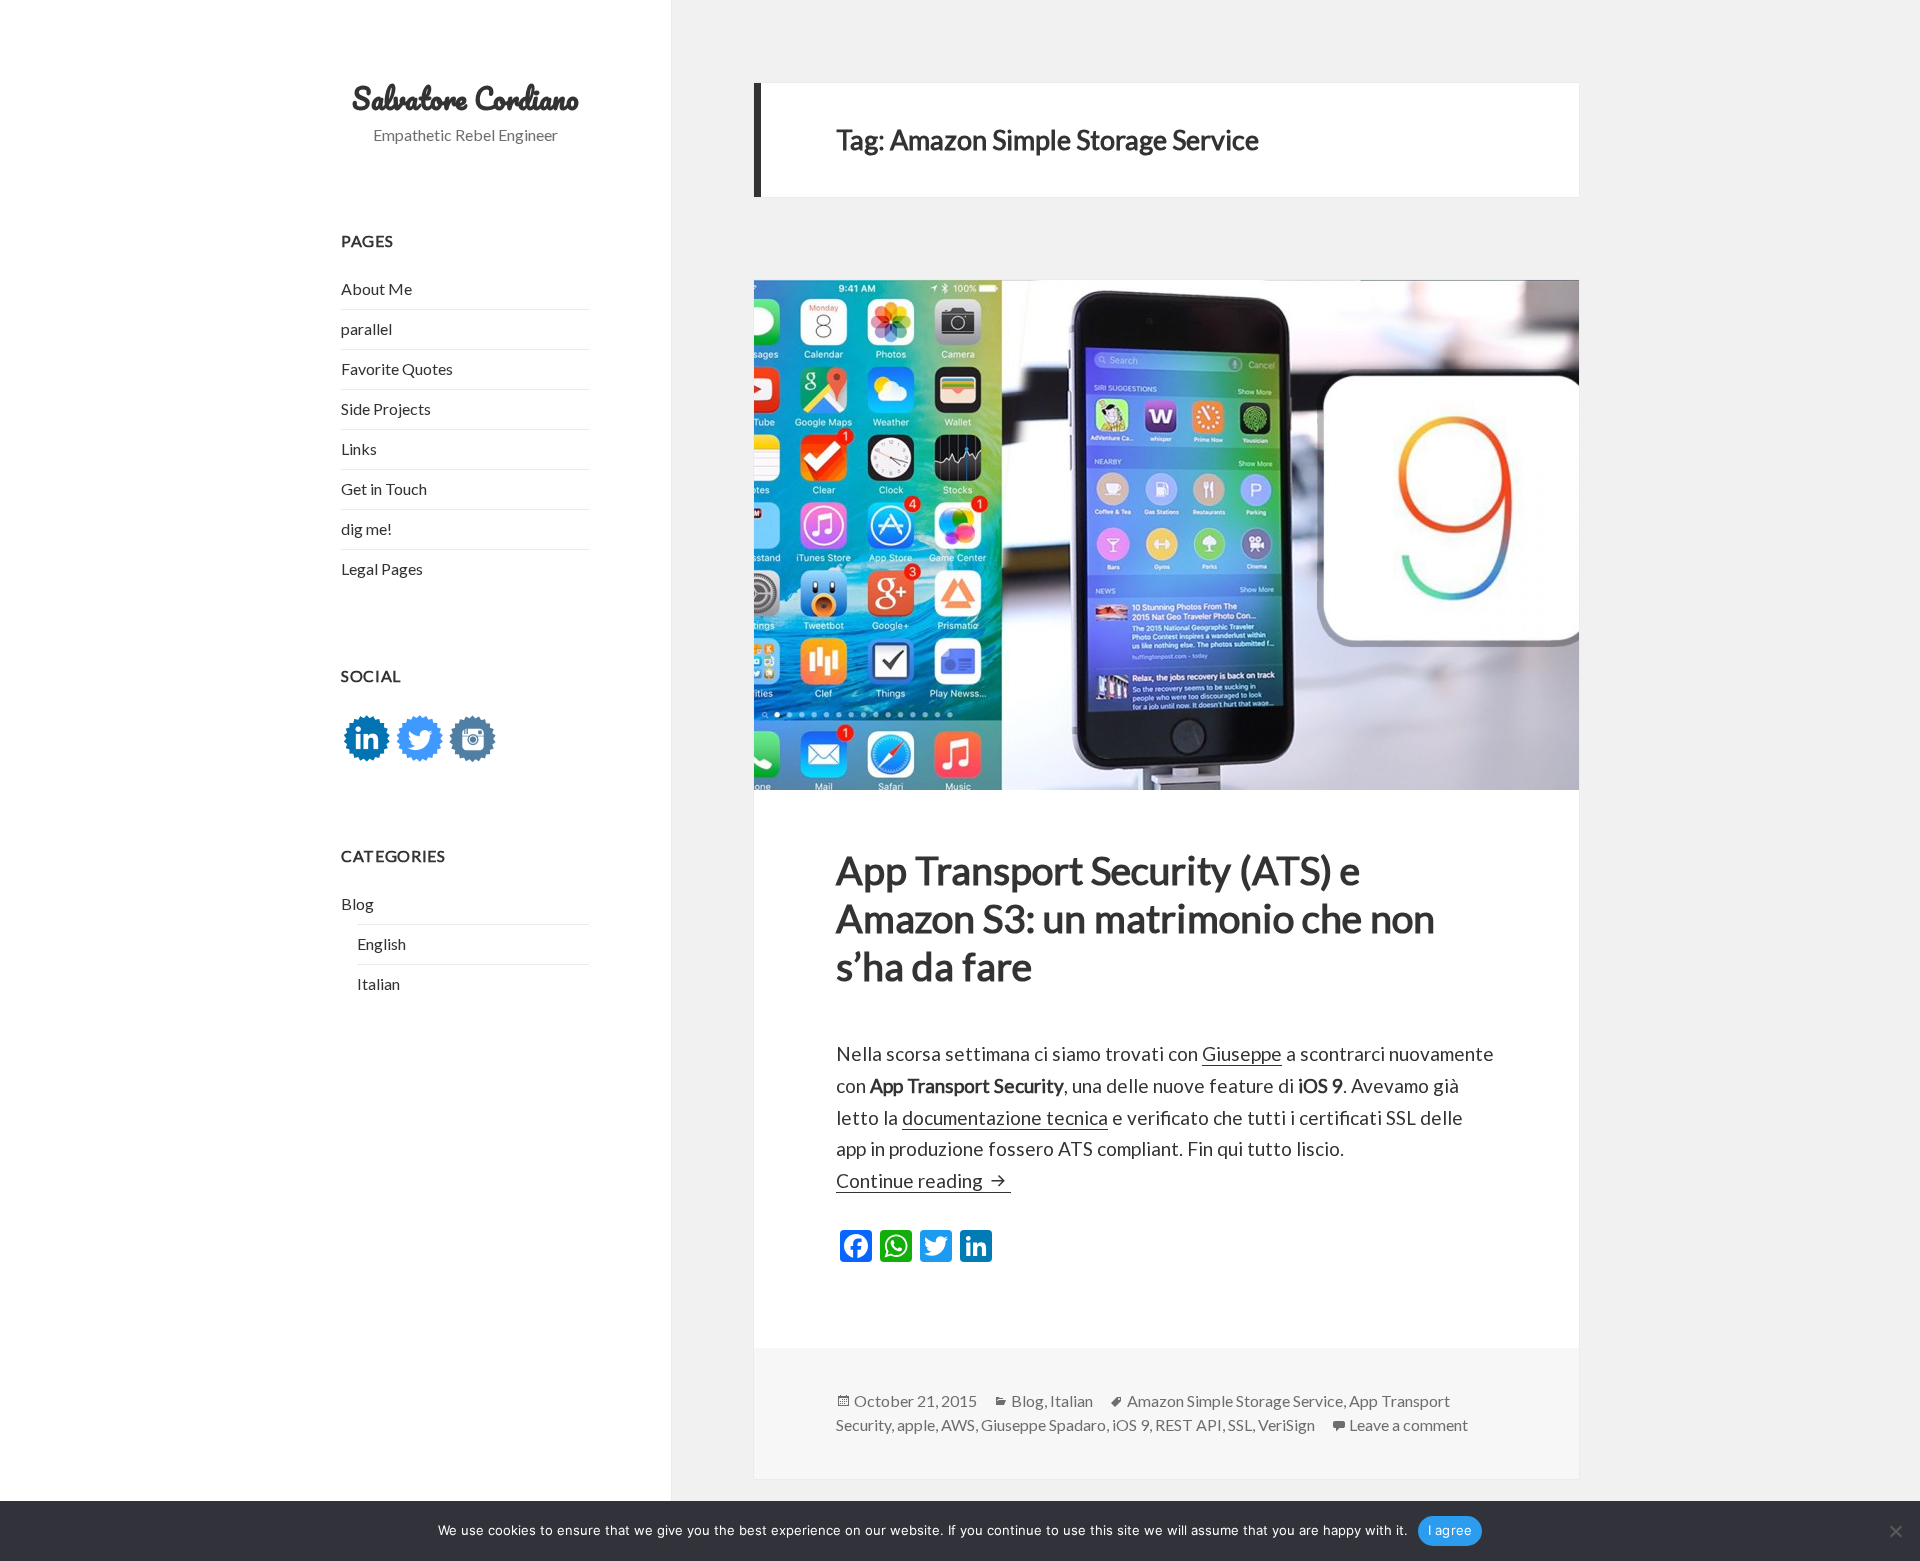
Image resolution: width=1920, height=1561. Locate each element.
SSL (1240, 1424)
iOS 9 (1130, 1424)
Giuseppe (1242, 1053)
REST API (1188, 1424)
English (381, 943)
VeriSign (1286, 1424)
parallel (366, 328)
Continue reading (923, 1180)
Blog (357, 903)
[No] (1895, 1531)
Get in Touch (384, 488)
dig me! (366, 528)
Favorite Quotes (397, 368)
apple (916, 1424)
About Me (376, 288)
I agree (1450, 1530)
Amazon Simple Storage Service (1235, 1400)
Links (359, 448)
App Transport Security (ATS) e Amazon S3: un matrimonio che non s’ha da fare (1135, 918)
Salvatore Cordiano (465, 98)
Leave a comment (1408, 1424)
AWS (958, 1424)
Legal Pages (382, 568)
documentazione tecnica (1005, 1117)
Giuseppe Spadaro (1043, 1424)
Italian (378, 983)
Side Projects (386, 408)
